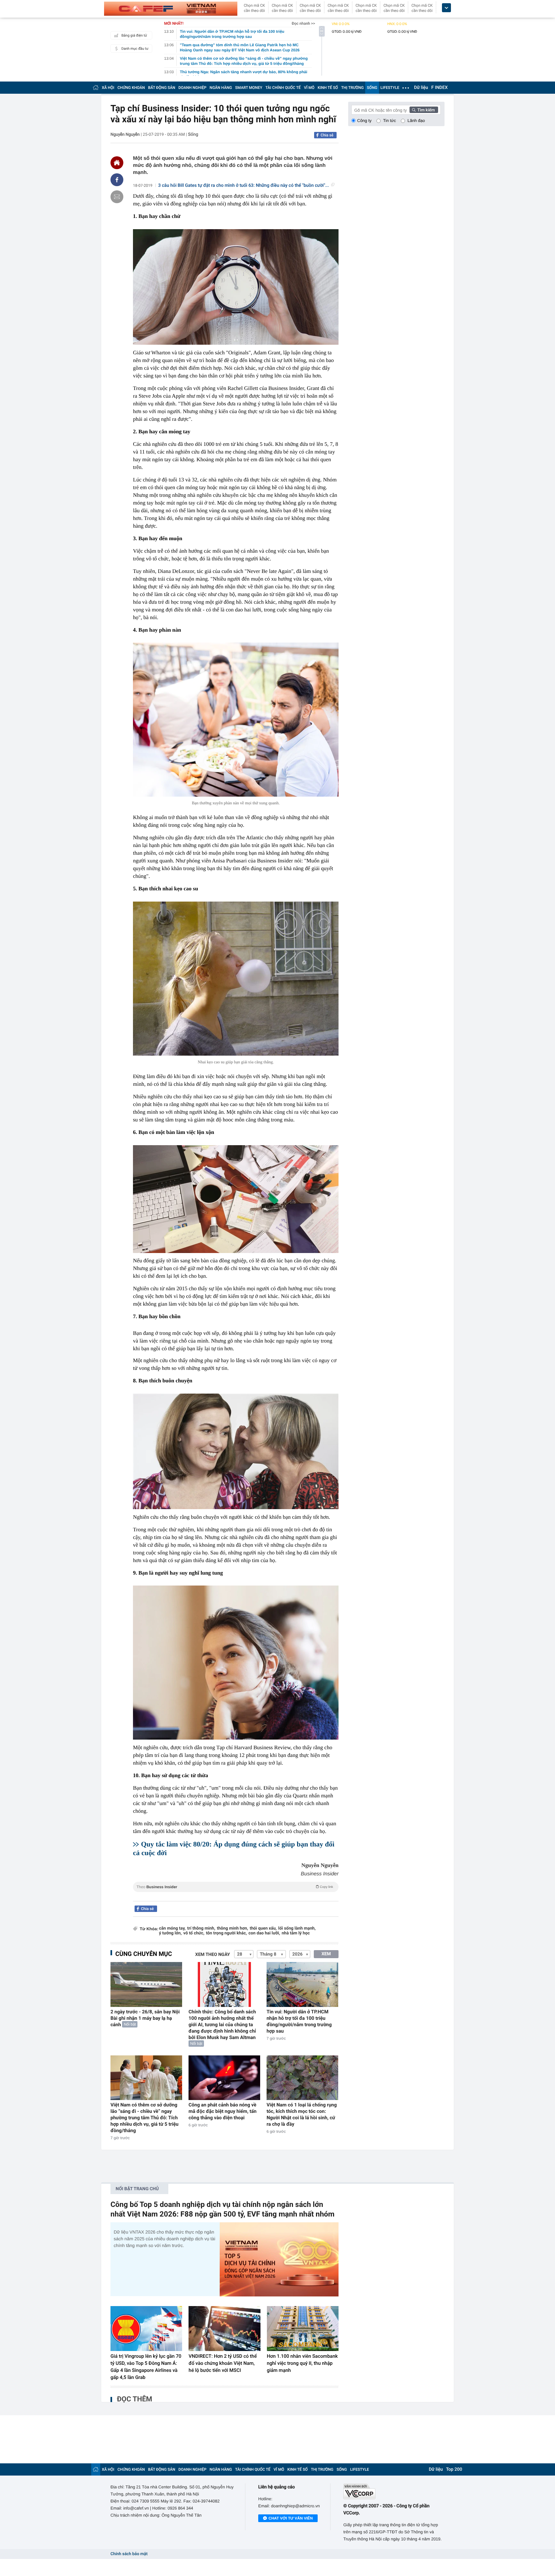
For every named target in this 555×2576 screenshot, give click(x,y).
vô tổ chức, (194, 1933)
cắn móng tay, (172, 1928)
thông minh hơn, (232, 1928)
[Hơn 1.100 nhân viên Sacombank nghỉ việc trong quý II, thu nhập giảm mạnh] (303, 2329)
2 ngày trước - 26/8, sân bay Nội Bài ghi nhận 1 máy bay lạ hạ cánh (145, 2018)
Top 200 (454, 2469)
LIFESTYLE (390, 88)
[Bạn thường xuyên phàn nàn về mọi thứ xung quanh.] (236, 720)
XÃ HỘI (108, 88)
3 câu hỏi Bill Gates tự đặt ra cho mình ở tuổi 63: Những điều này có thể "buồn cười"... (244, 186)
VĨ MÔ (309, 88)
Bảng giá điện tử (134, 35)
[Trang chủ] (96, 87)
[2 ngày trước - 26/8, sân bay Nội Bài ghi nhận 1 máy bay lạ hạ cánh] (146, 1984)
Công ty (364, 121)
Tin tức (390, 121)
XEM (326, 1954)
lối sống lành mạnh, (297, 1928)
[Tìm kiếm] (424, 110)
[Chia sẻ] (117, 180)
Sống (193, 134)
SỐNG (372, 88)
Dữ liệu (421, 88)
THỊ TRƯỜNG (352, 88)
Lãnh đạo (416, 121)
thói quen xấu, (263, 1928)
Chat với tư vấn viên (291, 2518)
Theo (235, 1887)
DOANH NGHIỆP (193, 88)
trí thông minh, (201, 1928)
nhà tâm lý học (296, 1933)
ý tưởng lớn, (170, 1933)
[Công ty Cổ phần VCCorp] (394, 2491)
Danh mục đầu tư (135, 49)
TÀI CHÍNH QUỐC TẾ (283, 88)
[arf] (236, 1894)
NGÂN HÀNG (221, 88)
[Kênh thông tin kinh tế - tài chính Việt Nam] (171, 9)
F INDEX (440, 88)
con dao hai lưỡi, (264, 1933)
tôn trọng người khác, (226, 1933)
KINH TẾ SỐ (328, 88)
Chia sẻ (327, 135)
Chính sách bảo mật (129, 2554)
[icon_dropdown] (446, 8)
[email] (117, 197)
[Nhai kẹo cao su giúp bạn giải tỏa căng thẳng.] (236, 979)
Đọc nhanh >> (303, 23)
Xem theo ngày (213, 1955)
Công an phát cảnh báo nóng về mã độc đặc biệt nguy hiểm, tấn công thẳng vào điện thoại (223, 2111)
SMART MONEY (249, 88)
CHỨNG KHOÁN (131, 88)
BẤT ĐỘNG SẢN (162, 88)
